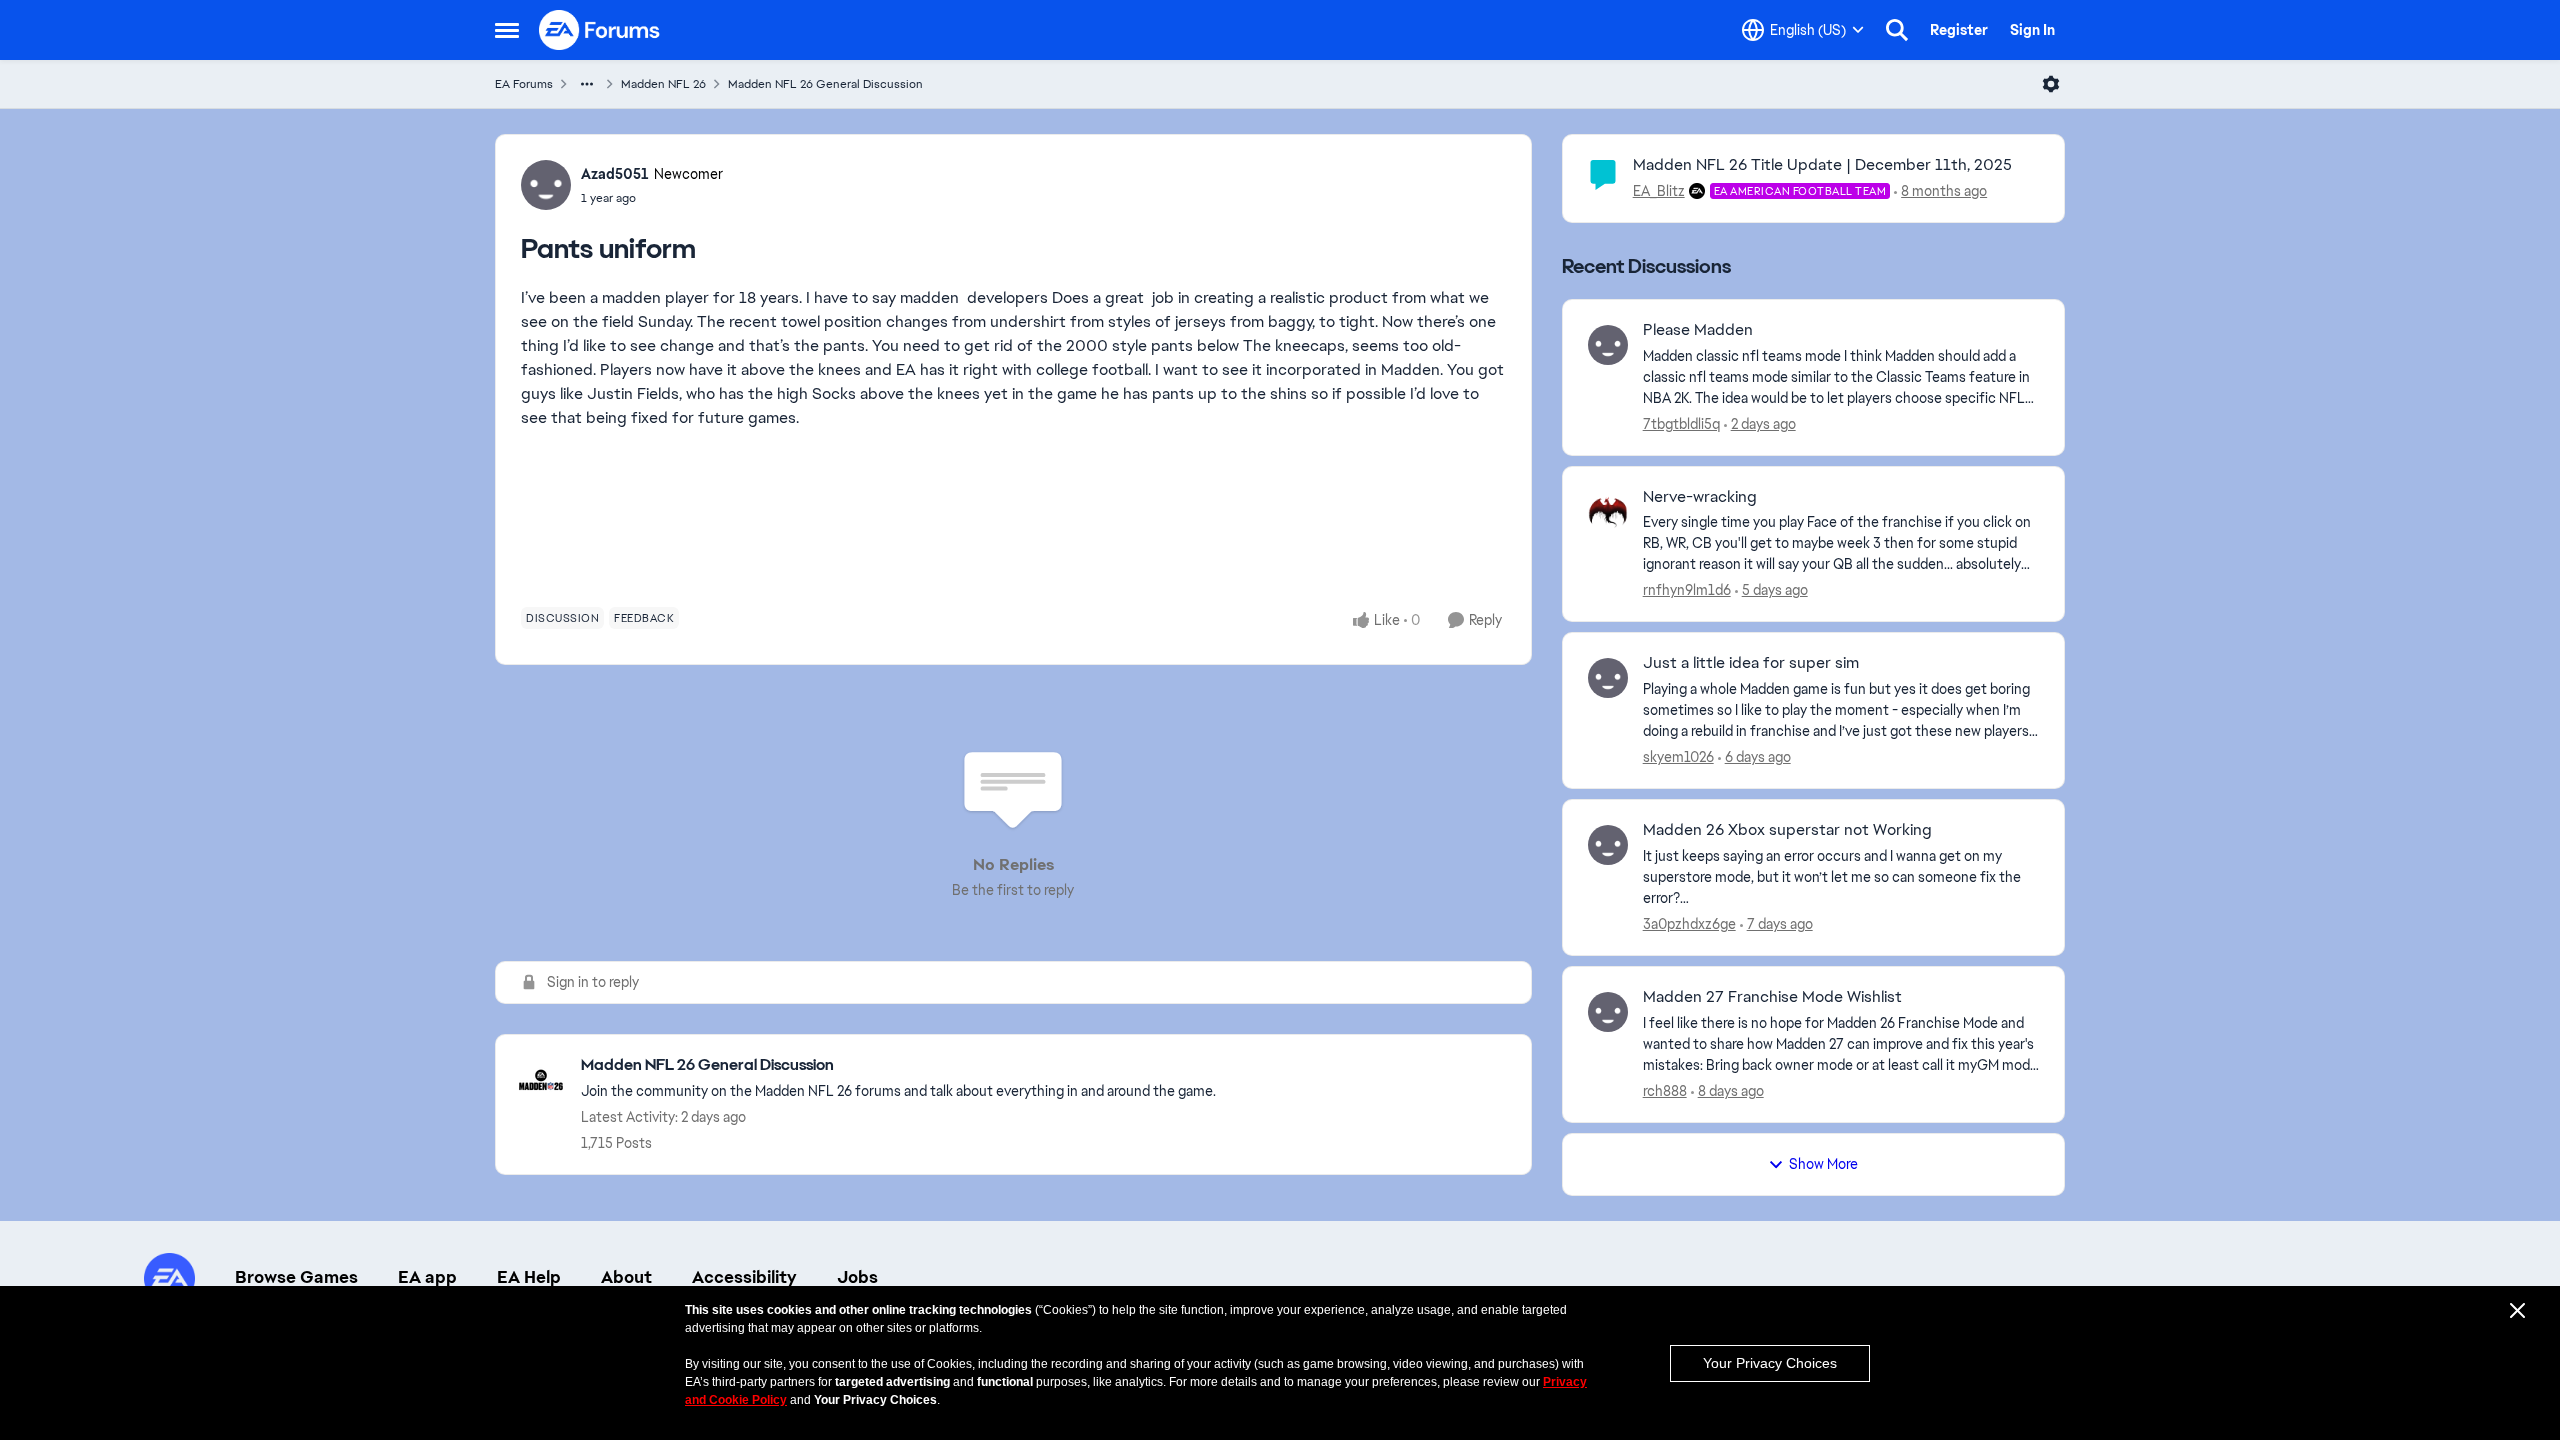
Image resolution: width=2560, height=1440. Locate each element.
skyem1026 (1678, 757)
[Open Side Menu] (507, 30)
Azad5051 (615, 174)
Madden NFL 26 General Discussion (825, 84)
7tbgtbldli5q (1681, 424)
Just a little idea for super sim (1751, 663)
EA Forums (524, 84)
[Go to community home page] (600, 30)
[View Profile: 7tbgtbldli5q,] (1608, 345)
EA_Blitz (1659, 191)
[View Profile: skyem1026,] (1608, 678)
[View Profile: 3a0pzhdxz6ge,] (1608, 845)
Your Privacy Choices (1770, 1363)
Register (1959, 30)
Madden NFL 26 (663, 84)
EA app (427, 1277)
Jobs (857, 1277)
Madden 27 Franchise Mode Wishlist (1772, 997)
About (626, 1277)
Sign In (2032, 30)
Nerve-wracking (1700, 497)
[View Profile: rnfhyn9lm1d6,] (1608, 512)
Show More (1823, 1164)
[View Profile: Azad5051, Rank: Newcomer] (546, 185)
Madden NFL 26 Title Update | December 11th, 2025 (1822, 164)
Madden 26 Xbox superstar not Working (1787, 830)
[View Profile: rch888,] (1608, 1012)
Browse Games (296, 1277)
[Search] (1897, 30)
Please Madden (1698, 330)
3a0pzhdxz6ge (1689, 924)
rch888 (1665, 1091)
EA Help (529, 1277)
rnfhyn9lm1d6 (1687, 590)
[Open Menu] (2051, 84)
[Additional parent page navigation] (587, 84)
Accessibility (744, 1277)
